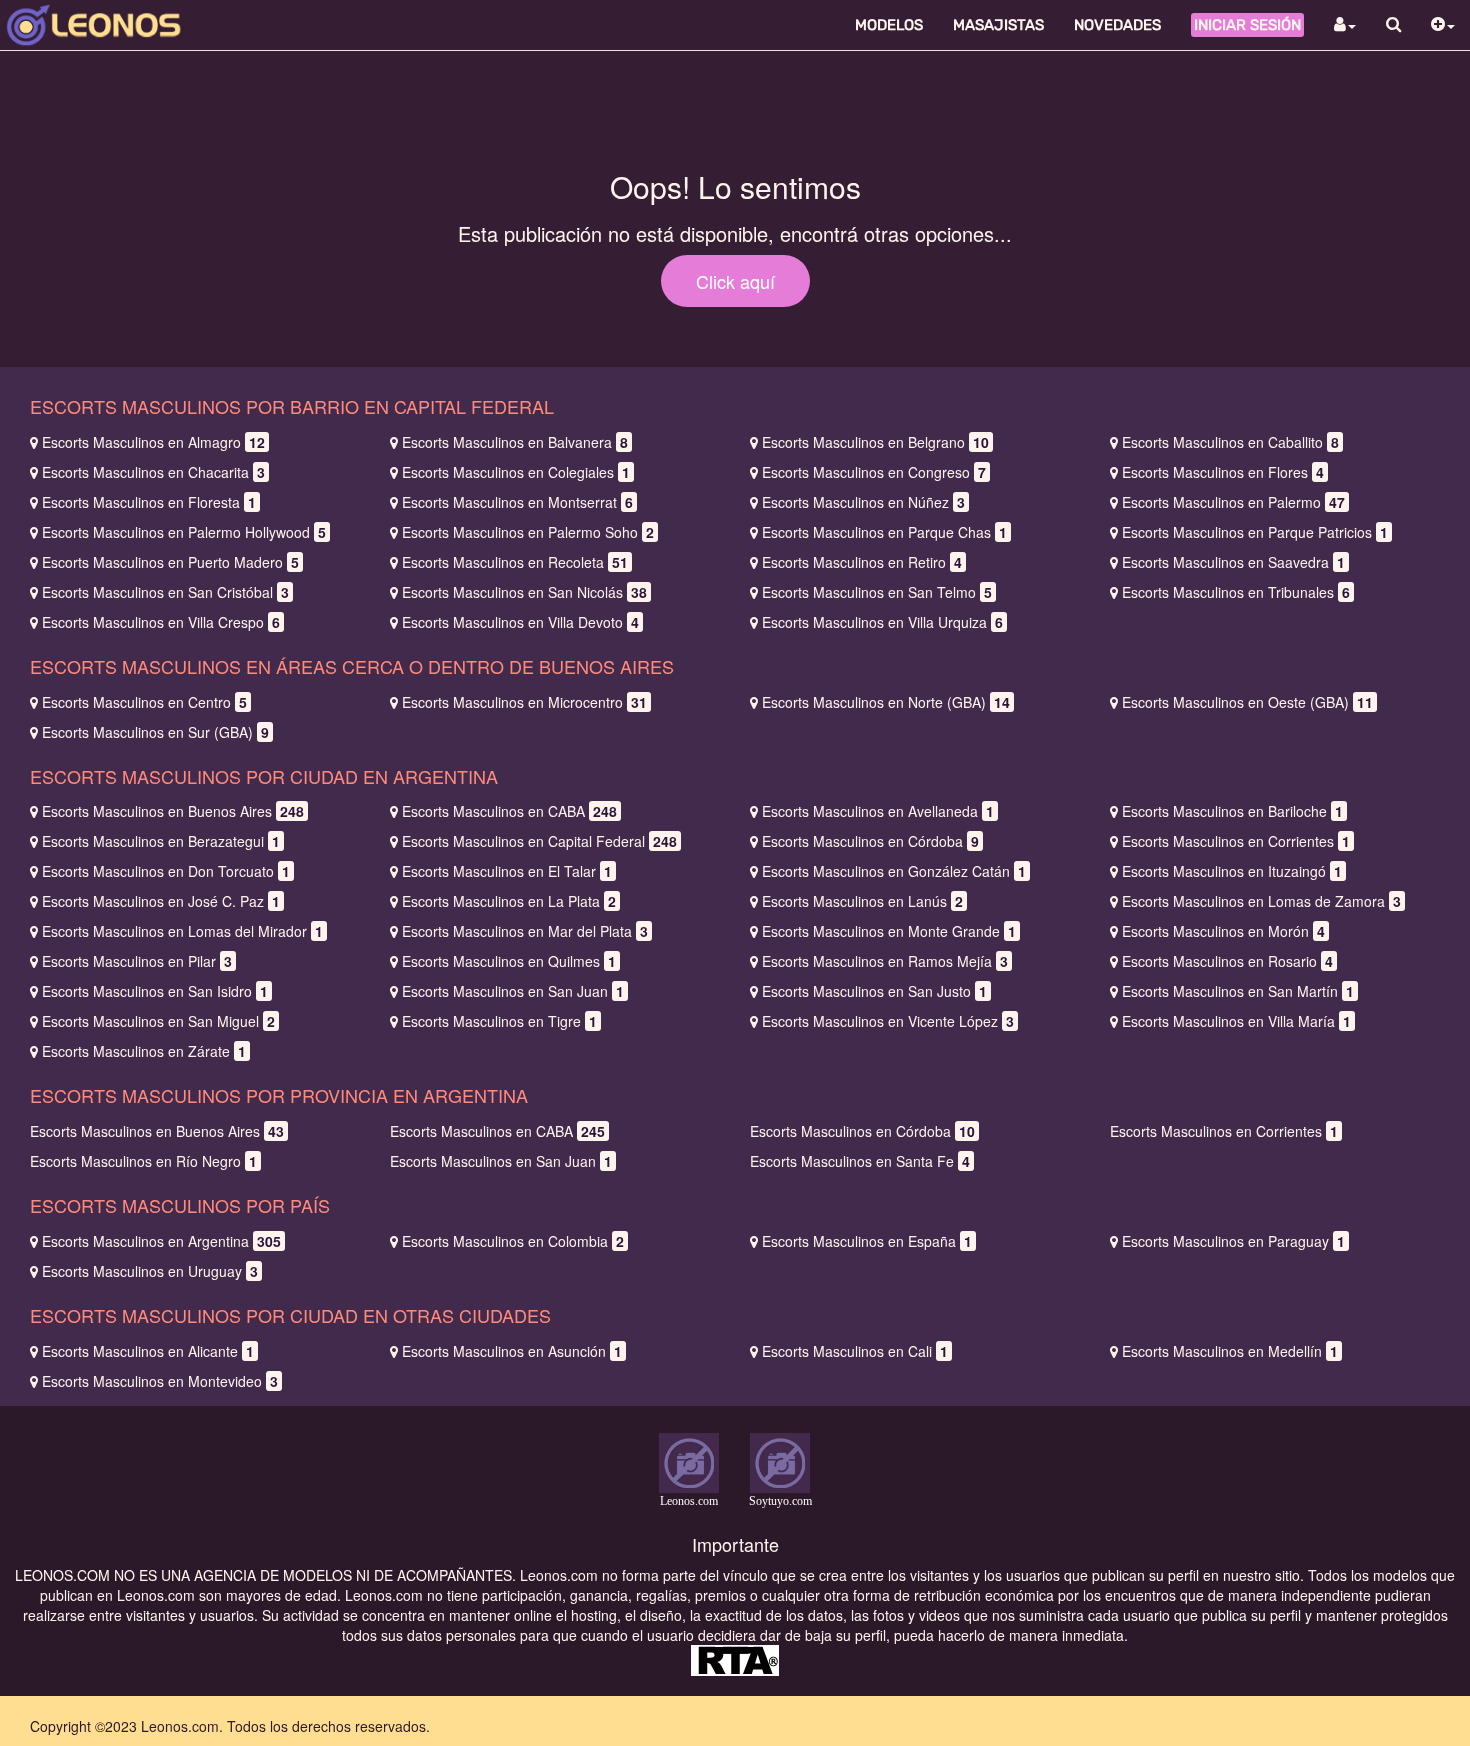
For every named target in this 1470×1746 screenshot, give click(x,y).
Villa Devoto (520, 622)
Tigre (499, 1021)
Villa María (1236, 1021)
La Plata (509, 901)
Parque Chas (884, 532)
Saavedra (1233, 562)
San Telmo (877, 592)
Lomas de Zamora (1261, 901)
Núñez (863, 502)
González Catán (894, 871)
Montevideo (160, 1381)
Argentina (161, 1241)
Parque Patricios (1255, 532)
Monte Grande (889, 931)
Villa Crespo (161, 622)
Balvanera (515, 442)
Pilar (137, 961)
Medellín (1230, 1351)
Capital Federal (539, 841)
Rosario (1227, 961)
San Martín (1238, 991)
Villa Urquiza (882, 622)
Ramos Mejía (885, 961)
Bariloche (1232, 811)
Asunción (512, 1351)
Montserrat (517, 502)
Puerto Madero (170, 562)
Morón (1223, 931)
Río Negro (143, 1161)
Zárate (144, 1051)
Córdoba (870, 841)
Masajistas (998, 25)
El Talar (507, 871)
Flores (1223, 472)
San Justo (874, 991)
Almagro (153, 442)
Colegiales (516, 472)
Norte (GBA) (886, 702)
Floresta (149, 502)
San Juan (513, 991)
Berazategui (161, 841)
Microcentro (524, 702)
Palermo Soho (528, 532)
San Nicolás (524, 592)
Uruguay (150, 1271)
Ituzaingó (1232, 871)
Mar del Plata (525, 931)
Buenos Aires (173, 811)
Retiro (862, 562)
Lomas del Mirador (182, 931)
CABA (509, 811)
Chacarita (153, 472)
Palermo (1233, 502)
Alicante (148, 1351)
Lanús (862, 901)
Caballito (1230, 442)
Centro (144, 702)
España (867, 1241)
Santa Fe (860, 1161)
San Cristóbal (165, 592)
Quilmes (509, 961)
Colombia (513, 1241)
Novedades (1117, 25)
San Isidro (155, 991)
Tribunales (1236, 592)
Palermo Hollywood (184, 532)
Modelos (889, 25)
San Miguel (158, 1021)
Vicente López (888, 1021)
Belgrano (875, 442)
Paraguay (1233, 1241)
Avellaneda (878, 811)
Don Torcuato (166, 871)
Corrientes (1236, 841)
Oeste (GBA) (1247, 702)
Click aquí (735, 281)
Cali (855, 1351)
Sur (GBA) (155, 732)
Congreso (874, 472)
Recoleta (515, 562)
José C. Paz (161, 901)
